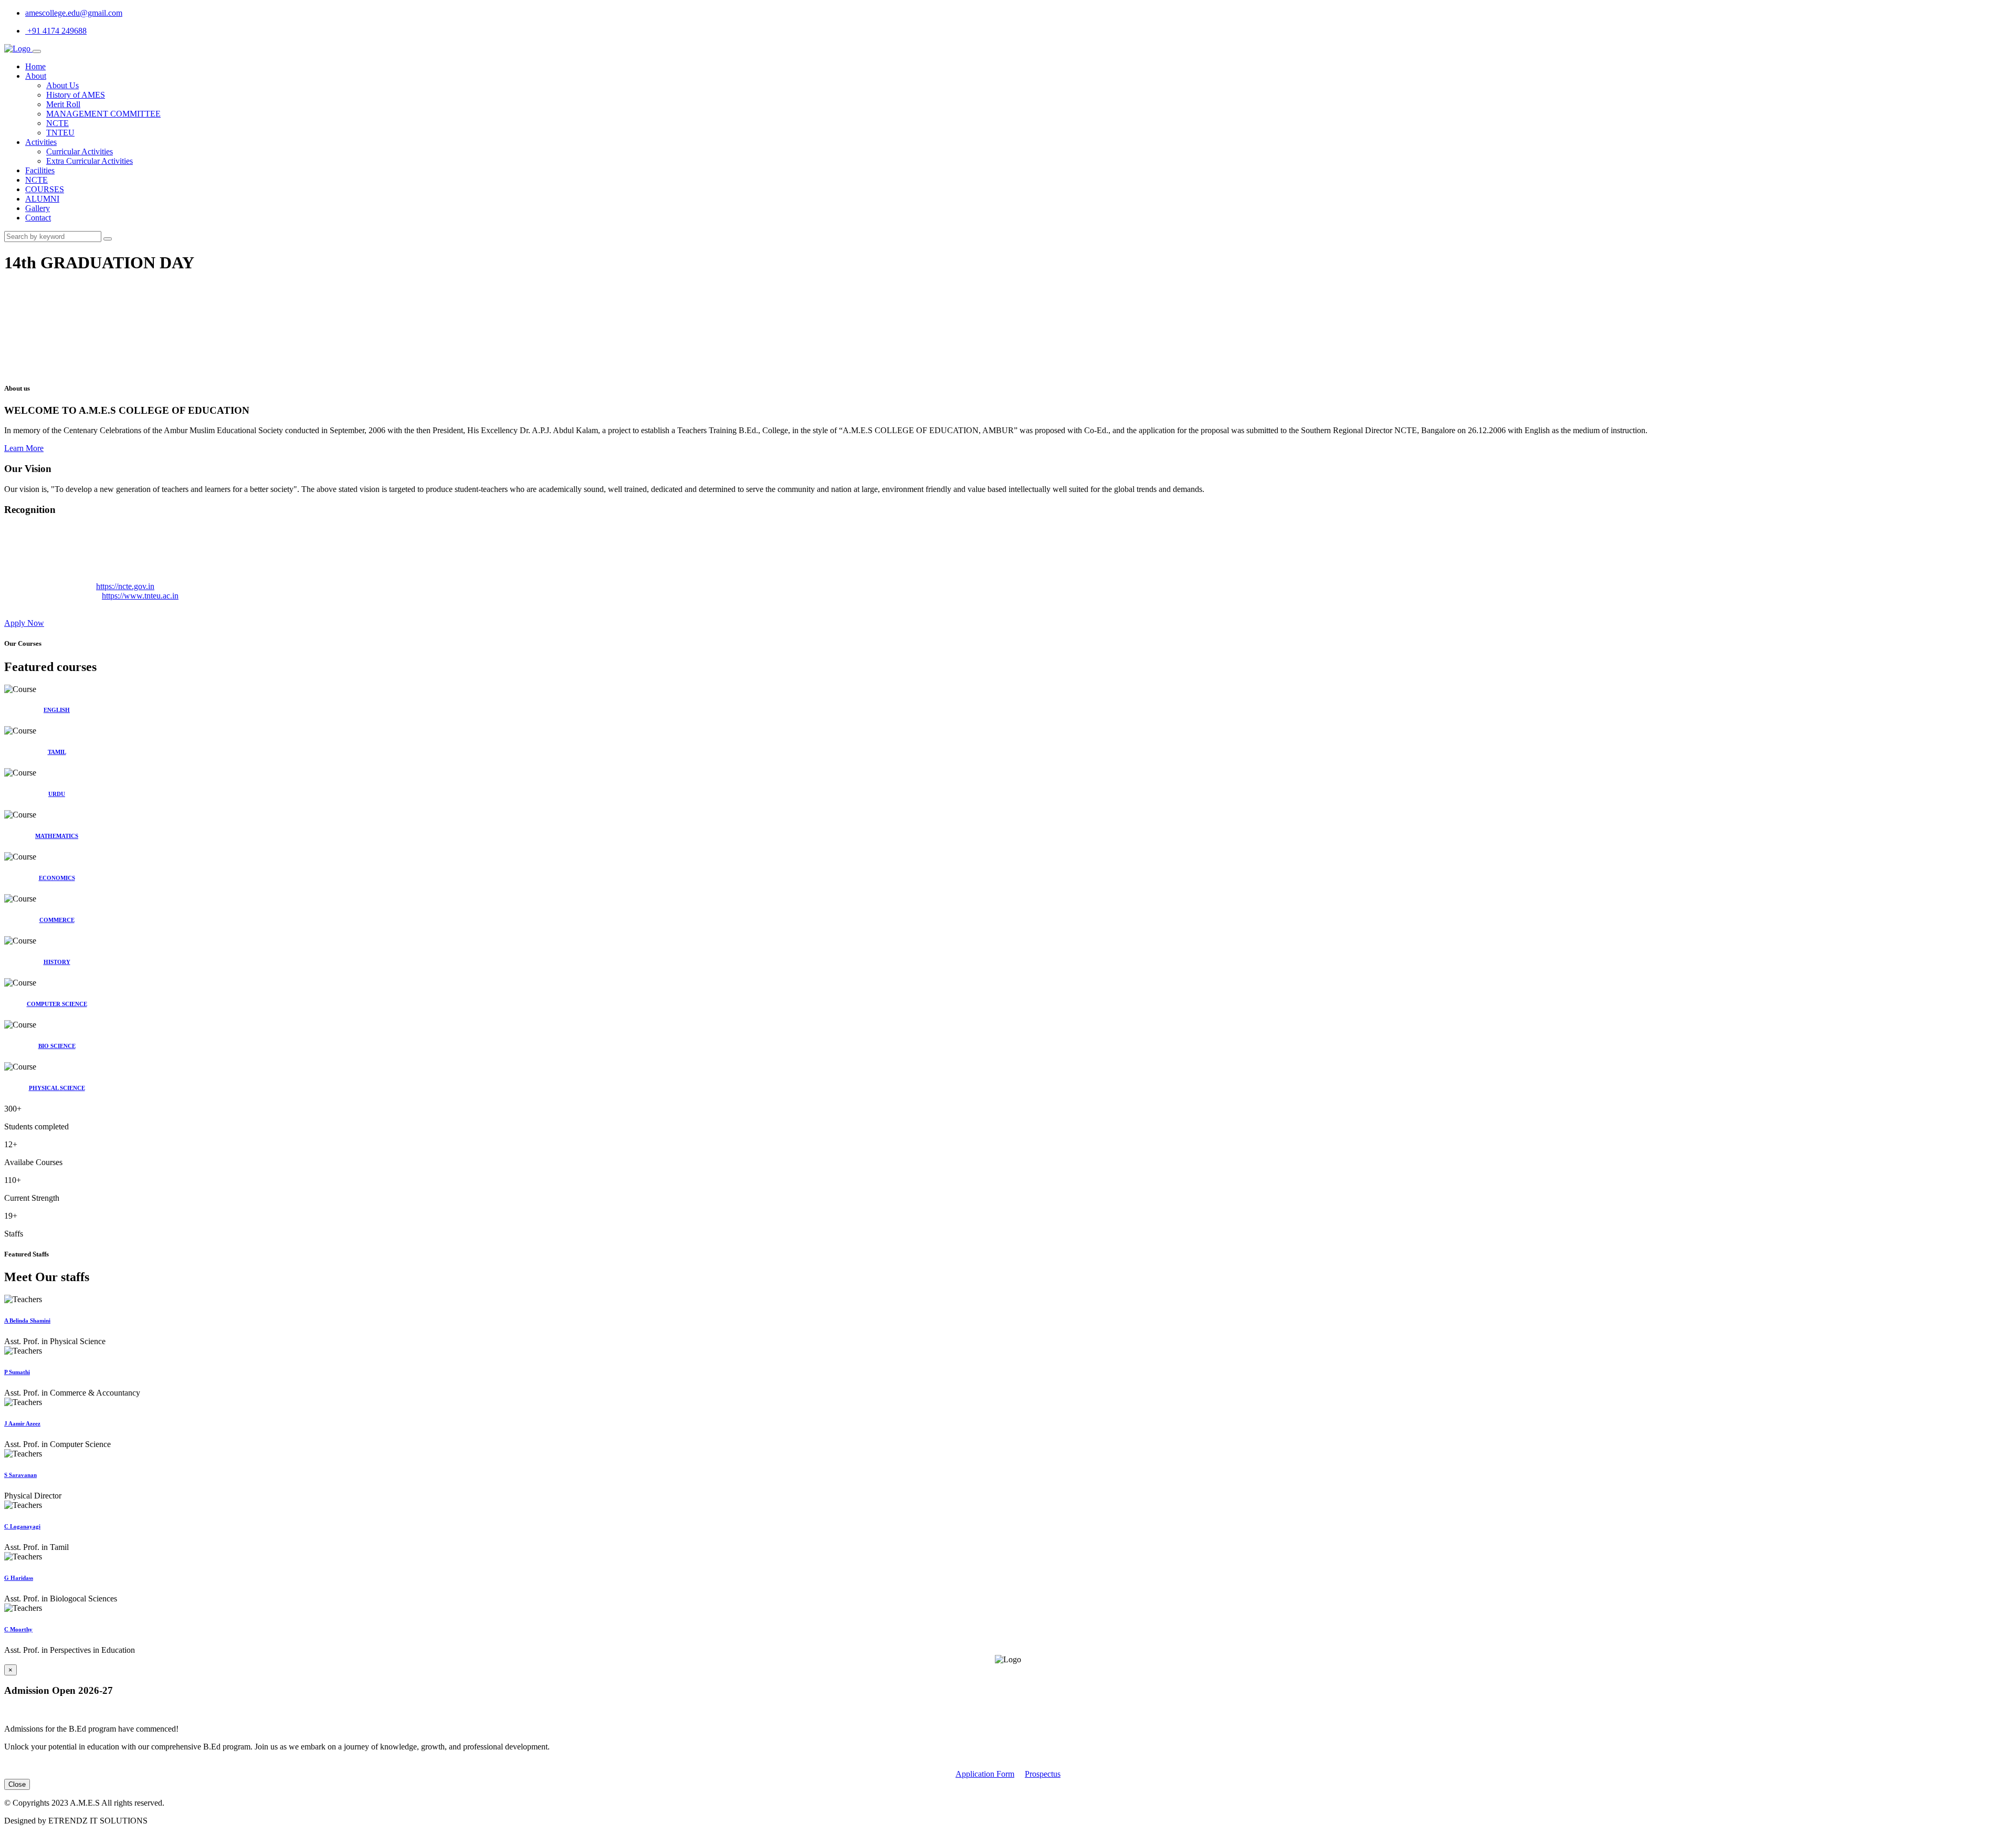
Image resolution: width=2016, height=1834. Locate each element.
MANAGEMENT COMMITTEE (103, 114)
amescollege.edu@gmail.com (74, 13)
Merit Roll (63, 104)
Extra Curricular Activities (90, 161)
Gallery (38, 208)
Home (35, 66)
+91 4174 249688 (56, 31)
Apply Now (24, 623)
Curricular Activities (80, 151)
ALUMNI (42, 199)
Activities (41, 142)
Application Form (985, 1774)
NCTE (57, 123)
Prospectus (1043, 1774)
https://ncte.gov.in (125, 586)
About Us (62, 85)
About (36, 76)
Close (17, 1784)
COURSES (45, 189)
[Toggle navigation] (37, 51)
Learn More (24, 448)
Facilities (40, 170)
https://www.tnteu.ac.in (140, 596)
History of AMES (76, 95)
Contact (38, 218)
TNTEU (60, 133)
